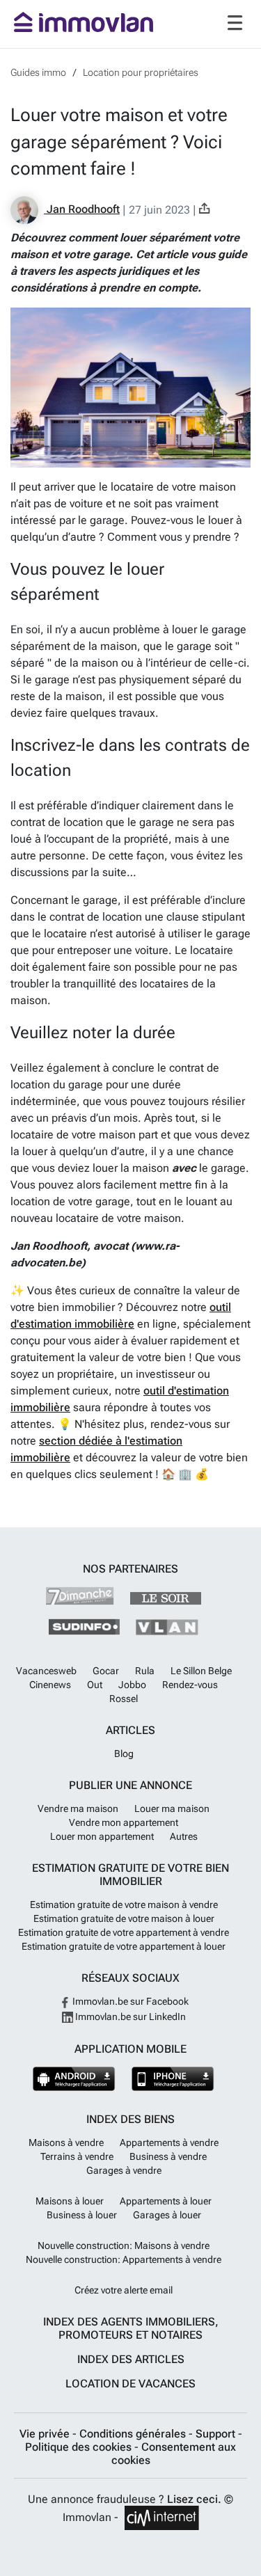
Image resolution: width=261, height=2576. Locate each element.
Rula (145, 1671)
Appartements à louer (166, 2201)
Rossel (124, 1699)
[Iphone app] (173, 2079)
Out (95, 1685)
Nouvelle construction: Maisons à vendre (124, 2245)
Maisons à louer (70, 2201)
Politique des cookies (80, 2447)
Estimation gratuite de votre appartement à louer (124, 1946)
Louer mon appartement (102, 1836)
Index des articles (131, 2359)
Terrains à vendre (77, 2156)
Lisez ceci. (194, 2499)
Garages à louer (167, 2215)
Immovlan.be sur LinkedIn (129, 2017)
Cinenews (50, 1685)
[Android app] (74, 2079)
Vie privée (46, 2434)
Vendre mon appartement (124, 1822)
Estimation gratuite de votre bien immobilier (130, 1875)
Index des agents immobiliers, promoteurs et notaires (131, 2328)
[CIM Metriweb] (162, 2518)
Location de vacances (130, 2384)
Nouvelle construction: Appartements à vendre (124, 2259)
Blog (124, 1754)
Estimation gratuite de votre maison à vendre (124, 1905)
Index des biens (130, 2119)
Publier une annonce (130, 1785)
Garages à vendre (124, 2170)
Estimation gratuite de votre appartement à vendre (124, 1932)
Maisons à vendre (66, 2142)
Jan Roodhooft (82, 209)
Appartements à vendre (169, 2142)
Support (217, 2434)
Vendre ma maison (78, 1808)
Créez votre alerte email (124, 2290)
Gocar (106, 1671)
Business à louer (82, 2215)
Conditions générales (134, 2434)
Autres (184, 1836)
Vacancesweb (46, 1671)
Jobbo (132, 1685)
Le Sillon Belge (201, 1671)
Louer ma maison (172, 1808)
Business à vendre (168, 2156)
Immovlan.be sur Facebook (129, 2001)
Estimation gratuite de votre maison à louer (124, 1918)
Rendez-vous (190, 1685)
